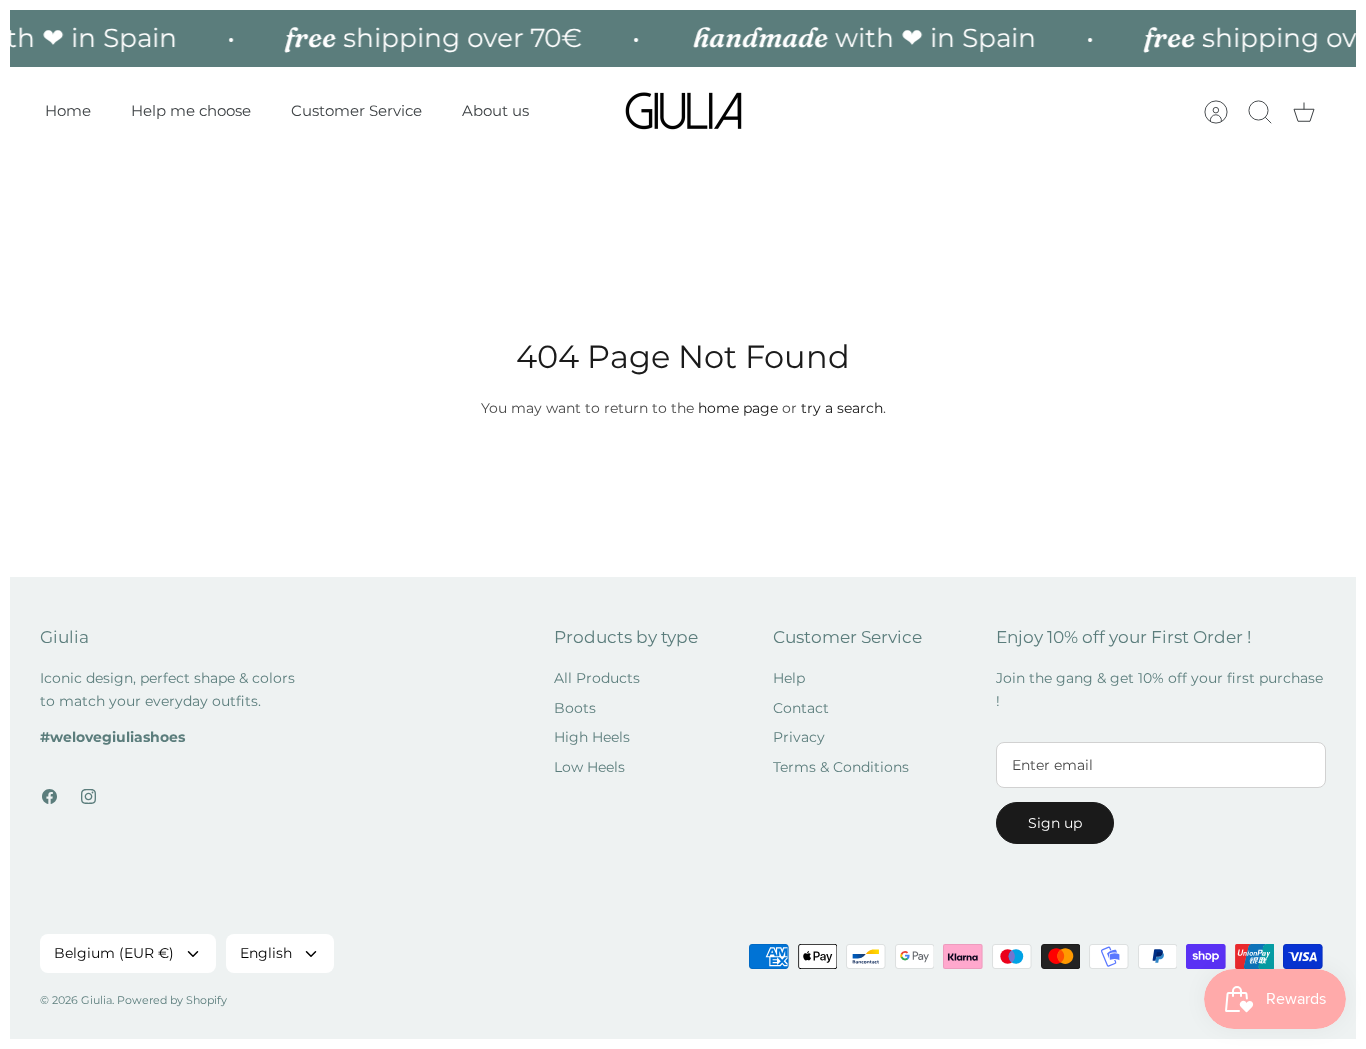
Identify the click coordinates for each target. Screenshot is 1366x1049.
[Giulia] (684, 111)
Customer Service (356, 110)
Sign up (1055, 823)
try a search (842, 408)
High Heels (592, 737)
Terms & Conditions (841, 767)
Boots (575, 708)
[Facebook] (49, 796)
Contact (801, 708)
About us (495, 110)
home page (738, 408)
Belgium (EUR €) (114, 953)
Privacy (799, 737)
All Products (597, 678)
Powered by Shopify (172, 1000)
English (266, 953)
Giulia (96, 1000)
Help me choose (191, 110)
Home (68, 110)
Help (789, 678)
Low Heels (589, 767)
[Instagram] (88, 796)
